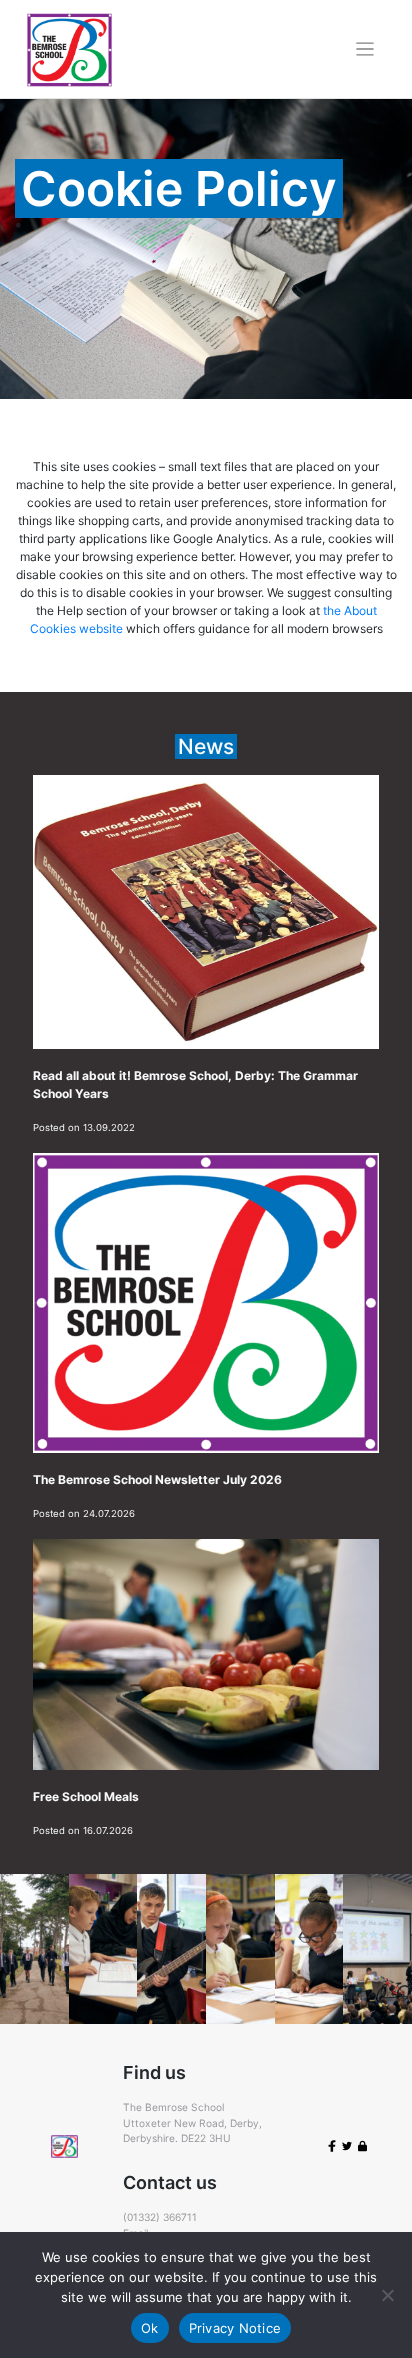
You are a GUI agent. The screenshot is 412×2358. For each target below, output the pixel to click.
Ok (150, 2328)
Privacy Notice (235, 2328)
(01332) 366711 (160, 2217)
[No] (387, 2295)
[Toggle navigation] (365, 49)
